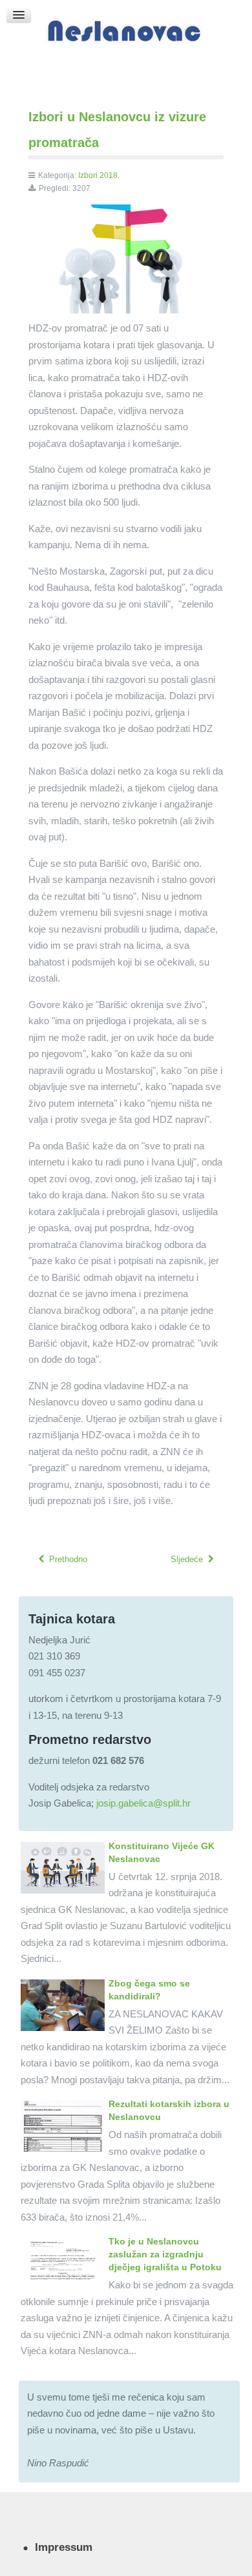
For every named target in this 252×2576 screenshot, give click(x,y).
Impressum (64, 2547)
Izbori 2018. (99, 175)
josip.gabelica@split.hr (143, 1803)
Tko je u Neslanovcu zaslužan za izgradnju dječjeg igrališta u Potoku (165, 2254)
